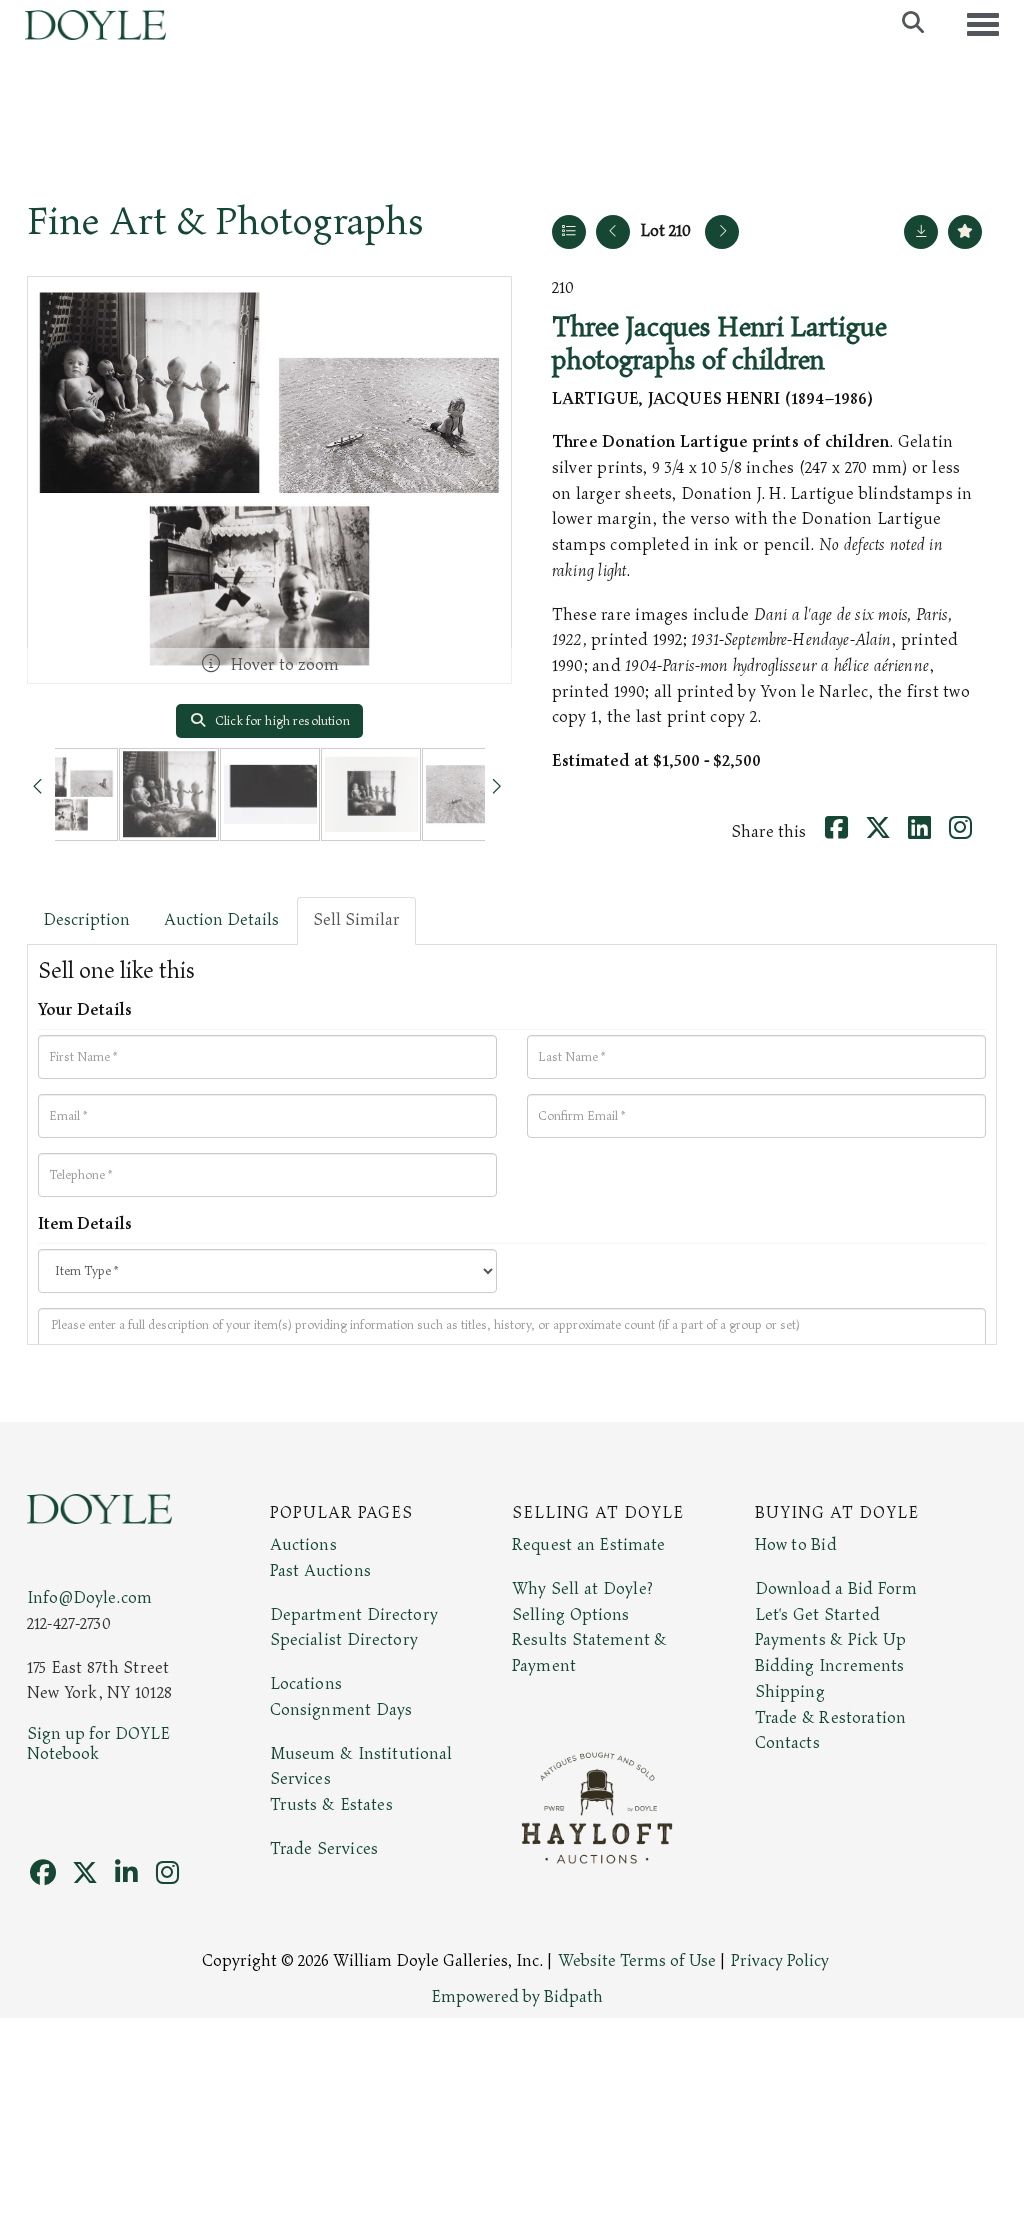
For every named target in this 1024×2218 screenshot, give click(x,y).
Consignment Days (341, 1710)
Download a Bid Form (836, 1589)
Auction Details (221, 920)
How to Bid (796, 1545)
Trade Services (324, 1849)
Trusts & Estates (331, 1805)
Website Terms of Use (637, 1961)
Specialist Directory (344, 1640)
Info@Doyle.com (89, 1598)
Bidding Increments (830, 1666)
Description (86, 920)
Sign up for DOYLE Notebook (98, 1744)
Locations (306, 1684)
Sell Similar (356, 920)
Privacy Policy (780, 1961)
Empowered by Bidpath (517, 1997)
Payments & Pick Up (831, 1640)
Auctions (303, 1545)
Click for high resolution (281, 721)
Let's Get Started (817, 1615)
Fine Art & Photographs (225, 222)
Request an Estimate (589, 1545)
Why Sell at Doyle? (582, 1589)
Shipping (790, 1692)
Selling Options (571, 1615)
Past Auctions (320, 1571)
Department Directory (354, 1615)
